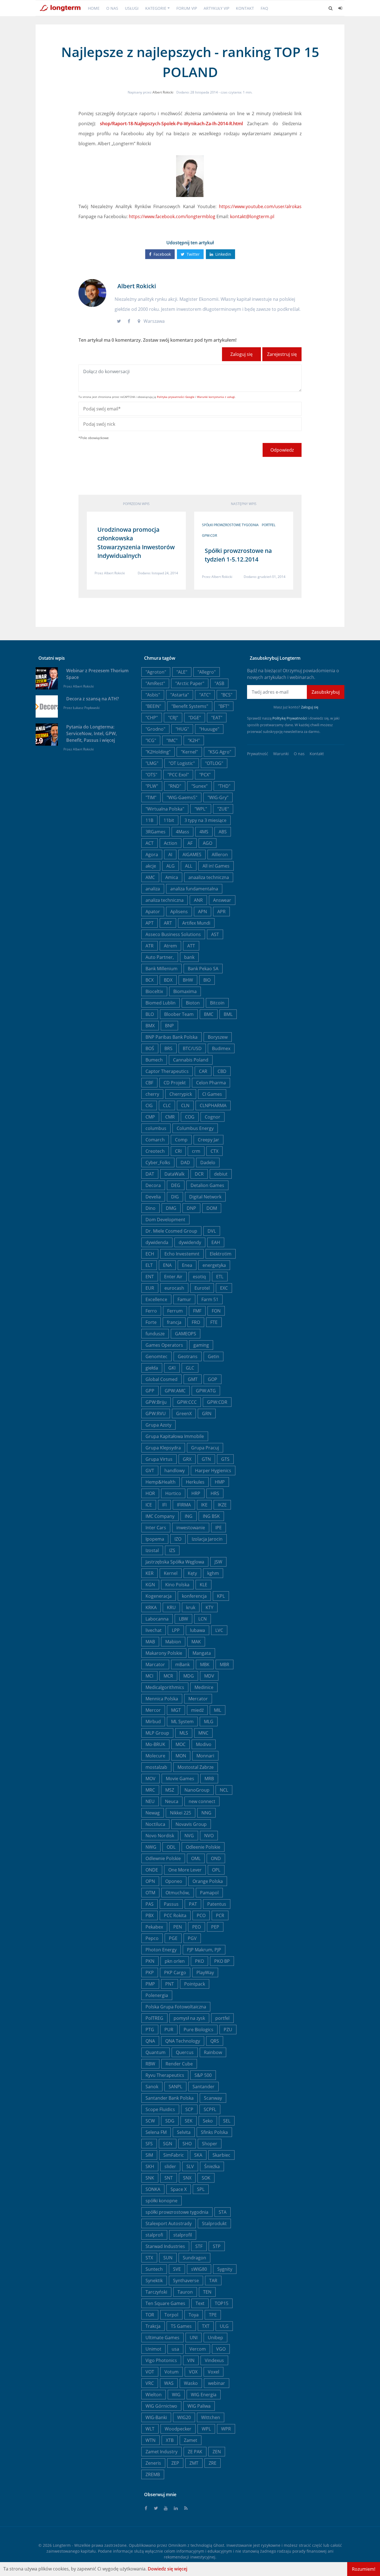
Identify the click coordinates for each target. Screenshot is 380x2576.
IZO (178, 1539)
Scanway (213, 2098)
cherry (152, 1094)
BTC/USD (192, 1048)
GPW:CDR (209, 535)
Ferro (151, 1311)
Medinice (204, 1687)
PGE (173, 1938)
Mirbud (153, 1722)
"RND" (175, 786)
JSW (218, 1562)
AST (215, 934)
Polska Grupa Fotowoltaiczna (176, 2007)
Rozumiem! (364, 2569)
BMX (150, 1026)
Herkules (195, 1482)
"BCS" (227, 695)
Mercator (198, 1699)
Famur (184, 1299)
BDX (168, 980)
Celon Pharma (211, 1083)
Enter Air (173, 1277)
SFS (149, 2144)
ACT (150, 843)
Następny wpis (244, 504)
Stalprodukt (214, 2223)
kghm (213, 1573)
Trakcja (153, 2326)
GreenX (184, 1413)
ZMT (194, 2463)
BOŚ (150, 1048)
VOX (193, 2372)
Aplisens (179, 912)
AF (190, 843)
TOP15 (222, 2303)
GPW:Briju (156, 1402)
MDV (209, 1676)
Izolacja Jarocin (207, 1539)
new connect (202, 1801)
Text (200, 2303)
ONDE (152, 1870)
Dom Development (165, 1220)
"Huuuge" (209, 729)
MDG (189, 1676)
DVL (212, 1231)
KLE (203, 1585)
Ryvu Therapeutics (165, 2075)
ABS (223, 832)
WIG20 (184, 2417)
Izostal (152, 1550)
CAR (203, 1071)
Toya (194, 2315)
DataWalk (174, 1174)
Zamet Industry (161, 2452)
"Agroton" (156, 672)
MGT (176, 1710)
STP (217, 2246)
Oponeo (174, 1881)
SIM (149, 2155)
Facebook (162, 254)
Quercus (185, 2052)
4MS (204, 832)
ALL (189, 866)
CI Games (212, 1094)
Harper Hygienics (213, 1471)
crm (196, 1151)
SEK (189, 2121)
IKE (204, 1505)
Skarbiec (221, 2155)
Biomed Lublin (161, 1003)
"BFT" (224, 706)
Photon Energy (161, 1950)
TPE (213, 2315)
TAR (213, 2281)
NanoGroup (197, 1790)
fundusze (155, 1334)
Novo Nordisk (160, 1836)
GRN (207, 1413)
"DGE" (195, 718)
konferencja (194, 1596)
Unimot (153, 2349)
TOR (150, 2315)
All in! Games (216, 866)
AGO (208, 843)
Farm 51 (210, 1299)
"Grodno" (155, 729)
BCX (150, 980)
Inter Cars (156, 1528)
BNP (169, 1026)
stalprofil (183, 2235)
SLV (190, 2166)
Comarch (155, 1140)
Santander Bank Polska (170, 2098)
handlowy (175, 1471)
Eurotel (202, 1288)
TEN (207, 2292)
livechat (154, 1630)
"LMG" (152, 763)
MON (181, 1756)
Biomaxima (185, 991)
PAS (150, 1904)
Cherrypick (181, 1094)
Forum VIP (187, 8)
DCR (199, 1174)
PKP (150, 1972)
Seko (208, 2121)
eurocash (174, 1288)
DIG (175, 1197)
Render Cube (179, 2064)
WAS (169, 2383)
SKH (150, 2166)
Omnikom (177, 2545)
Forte (151, 1322)
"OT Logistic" (182, 763)
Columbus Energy (195, 1128)
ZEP (175, 2463)
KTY (209, 1607)
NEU (150, 1801)
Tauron (185, 2292)
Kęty (192, 1573)
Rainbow (213, 2052)
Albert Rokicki (163, 92)
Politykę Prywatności (290, 718)
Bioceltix (154, 991)
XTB (170, 2440)
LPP (176, 1630)
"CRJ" (173, 718)
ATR (150, 946)
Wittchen (211, 2417)
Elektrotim (221, 1254)
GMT (193, 1379)
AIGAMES (192, 854)
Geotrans (188, 1356)
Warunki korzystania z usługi (216, 397)
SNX (187, 2178)
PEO (197, 1927)
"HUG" (182, 729)
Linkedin (223, 254)
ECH (150, 1254)
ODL (171, 1847)
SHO (187, 2144)
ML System (182, 1722)
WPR (226, 2429)
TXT (206, 2326)
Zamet (191, 2440)
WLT (150, 2429)
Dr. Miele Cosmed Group (171, 1231)
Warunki (281, 754)
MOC (181, 1744)
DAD (185, 1163)
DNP (191, 1208)
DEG (176, 1185)
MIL (218, 1710)
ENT (150, 1277)
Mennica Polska (162, 1699)
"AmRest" (155, 683)
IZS (172, 1550)
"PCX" (205, 775)
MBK (205, 1664)
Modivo (204, 1744)
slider (170, 2166)
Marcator (155, 1664)
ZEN (217, 2452)
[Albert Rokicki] (92, 292)
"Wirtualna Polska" (165, 809)
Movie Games (180, 1779)
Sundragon (194, 2258)
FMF (197, 1311)
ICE (149, 1505)
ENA (167, 1265)
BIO (207, 980)
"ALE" (182, 672)
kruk (191, 1607)
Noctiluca (155, 1824)
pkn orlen (175, 1961)
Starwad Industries (165, 2246)
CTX (214, 1151)
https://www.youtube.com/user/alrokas (260, 206)
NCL (224, 1790)
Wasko (191, 2383)
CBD (222, 1071)
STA (223, 2212)
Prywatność (258, 754)
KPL (221, 1596)
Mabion (173, 1642)
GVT (150, 1471)
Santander (203, 2087)
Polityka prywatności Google (176, 397)
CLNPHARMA (213, 1105)
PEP (215, 1927)
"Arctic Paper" (190, 683)
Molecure (155, 1756)
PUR (169, 2030)
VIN (191, 2360)
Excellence (156, 1299)
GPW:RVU (156, 1413)
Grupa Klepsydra (163, 1448)
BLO (150, 1014)
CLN (185, 1105)
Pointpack (195, 1984)
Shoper (210, 2144)
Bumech (154, 1060)
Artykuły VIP (216, 8)
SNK (150, 2178)
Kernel (171, 1573)
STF (199, 2246)
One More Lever (185, 1870)
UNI (194, 2338)
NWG (151, 1847)
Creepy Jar (208, 1140)
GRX (187, 1459)
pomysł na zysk (189, 2018)
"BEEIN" (153, 706)
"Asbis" (153, 695)
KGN (150, 1585)
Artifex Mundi (196, 923)
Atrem (170, 946)
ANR (198, 900)
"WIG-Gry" (218, 797)
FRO (196, 1322)
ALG (171, 866)
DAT (150, 1174)
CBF (149, 1083)
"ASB (219, 683)
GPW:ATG (206, 1391)
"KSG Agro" (220, 752)
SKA (198, 2155)
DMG (171, 1208)
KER (150, 1573)
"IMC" (172, 740)
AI (170, 854)
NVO (209, 1836)
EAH (216, 1242)
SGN (168, 2144)
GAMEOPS (186, 1334)
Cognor (213, 1117)
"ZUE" (223, 809)
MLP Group (157, 1733)
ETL (220, 1277)
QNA (150, 2041)
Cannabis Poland (191, 1060)
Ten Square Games (165, 2303)
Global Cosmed (161, 1379)
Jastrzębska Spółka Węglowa (175, 1562)
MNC (203, 1733)
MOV (150, 1779)
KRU (171, 1607)
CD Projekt (175, 1083)
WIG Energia (204, 2395)
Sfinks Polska (214, 2132)
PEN (178, 1927)
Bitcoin (217, 1003)
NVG (189, 1836)
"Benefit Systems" (190, 706)
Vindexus (214, 2360)
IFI (164, 1505)
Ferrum (175, 1311)
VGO (221, 2349)
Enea (187, 1265)
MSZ (170, 1790)
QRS (215, 2041)
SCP (189, 2109)
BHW (188, 980)
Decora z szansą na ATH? (92, 699)
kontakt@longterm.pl (252, 216)
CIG (149, 1105)
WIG (176, 2395)
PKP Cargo (175, 1972)
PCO (201, 1915)
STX (149, 2258)
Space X (179, 2189)
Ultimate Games (162, 2338)
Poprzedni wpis (136, 504)
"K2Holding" (158, 752)
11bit (169, 820)
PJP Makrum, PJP (204, 1950)
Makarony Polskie (164, 1653)
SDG (170, 2121)
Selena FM (156, 2132)
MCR (168, 1676)
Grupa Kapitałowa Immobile (175, 1436)
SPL (201, 2189)
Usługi (132, 8)
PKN (150, 1961)
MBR (224, 1664)
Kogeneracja (159, 1596)
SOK (206, 2178)
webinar (217, 2383)
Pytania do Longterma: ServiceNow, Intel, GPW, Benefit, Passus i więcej (92, 733)
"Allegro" (207, 672)
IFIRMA (184, 1505)
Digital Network (205, 1197)
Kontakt (245, 8)
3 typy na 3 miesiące (205, 820)
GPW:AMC (175, 1391)
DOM (212, 1208)
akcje (151, 866)
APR (221, 912)
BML (228, 1014)
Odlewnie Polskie (163, 1858)
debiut (221, 1174)
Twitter (193, 254)
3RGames (156, 832)
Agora (152, 854)
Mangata (202, 1653)
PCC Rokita (175, 1915)
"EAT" (217, 718)
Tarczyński (156, 2292)
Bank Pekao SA (203, 969)
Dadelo (208, 1163)
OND (216, 1858)
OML (196, 1858)
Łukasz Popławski (86, 708)
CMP (150, 1117)
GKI (172, 1368)
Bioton (193, 1003)
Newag (153, 1813)
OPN (150, 1881)
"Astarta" (180, 695)
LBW (183, 1619)
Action (171, 843)
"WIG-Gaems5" (182, 797)
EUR (150, 1288)
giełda (152, 1368)
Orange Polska (208, 1881)
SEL (227, 2121)
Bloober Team (179, 1014)
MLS (184, 1733)
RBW (150, 2064)
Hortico (173, 1493)
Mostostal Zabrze (196, 1767)
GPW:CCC (187, 1402)
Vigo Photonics (161, 2360)
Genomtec (156, 1356)
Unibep (215, 2338)
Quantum (156, 2052)
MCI (149, 1676)
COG (190, 1117)
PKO (199, 1961)
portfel (269, 525)
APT (150, 923)
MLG (209, 1722)
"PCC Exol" (178, 775)
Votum (172, 2372)
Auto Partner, (160, 957)
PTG (150, 2030)
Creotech (155, 1151)
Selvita (184, 2132)
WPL (206, 2429)
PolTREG (154, 2018)
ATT (191, 946)
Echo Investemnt (182, 1254)
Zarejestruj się (282, 354)
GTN (206, 1459)
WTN (150, 2440)
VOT (150, 2372)
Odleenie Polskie (203, 1847)
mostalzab (156, 1767)
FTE (214, 1322)
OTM (150, 1893)
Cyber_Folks (158, 1163)
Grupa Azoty (158, 1425)
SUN (168, 2258)
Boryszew (218, 1037)
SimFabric (174, 2155)
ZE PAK (195, 2452)
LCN (203, 1619)
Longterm (62, 2545)
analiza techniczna (165, 900)
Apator (153, 912)
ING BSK (211, 1516)
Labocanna (157, 1619)
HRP (196, 1493)
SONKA (153, 2189)
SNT (169, 2178)
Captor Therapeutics (167, 1071)
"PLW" (152, 786)
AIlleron (220, 854)
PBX (150, 1915)
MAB (150, 1642)
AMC (150, 877)
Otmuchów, (178, 1893)
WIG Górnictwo (161, 2406)
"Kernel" (189, 752)
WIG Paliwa (199, 2406)
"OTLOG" (214, 763)
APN (203, 912)
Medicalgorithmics (165, 1687)
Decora (153, 1185)
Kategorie (156, 8)
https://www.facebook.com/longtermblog (172, 216)
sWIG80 (199, 2269)
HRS (215, 1493)
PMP (150, 1984)
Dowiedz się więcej (167, 2569)
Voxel (214, 2372)
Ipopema (155, 1539)
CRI (178, 1151)
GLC (190, 1368)
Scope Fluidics (160, 2109)
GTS (225, 1459)
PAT (193, 1904)
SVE (177, 2269)
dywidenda (157, 1242)
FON (216, 1311)
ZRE (213, 2463)
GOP (213, 1379)
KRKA (151, 1607)
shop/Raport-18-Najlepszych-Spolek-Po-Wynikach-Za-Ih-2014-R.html (171, 124)
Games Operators (164, 1345)
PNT (170, 1984)
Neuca (172, 1801)
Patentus (217, 1904)
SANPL (175, 2087)
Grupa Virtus (159, 1459)
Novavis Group (191, 1824)
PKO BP (222, 1961)
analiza (153, 889)
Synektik (154, 2281)
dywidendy (190, 1242)
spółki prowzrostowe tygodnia (230, 525)
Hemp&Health (161, 1482)
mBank (182, 1664)
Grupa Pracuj (205, 1448)
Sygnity (225, 2269)
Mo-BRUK (155, 1744)
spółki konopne (161, 2201)
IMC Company (160, 1516)
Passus (171, 1904)
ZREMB (153, 2474)
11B (149, 820)
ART (168, 923)
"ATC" (205, 695)
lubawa (198, 1630)
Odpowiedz (282, 450)
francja (174, 1322)
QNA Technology (183, 2041)
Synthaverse (186, 2281)
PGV (192, 1938)
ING (189, 1516)
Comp (181, 1140)
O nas (112, 8)
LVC (219, 1630)
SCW (150, 2121)
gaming (201, 1345)
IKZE (222, 1505)
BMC (209, 1014)
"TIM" (151, 797)
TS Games (181, 2326)
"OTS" (151, 775)
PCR (220, 1915)
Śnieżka (212, 2166)
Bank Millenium (161, 969)
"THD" (224, 786)
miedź (197, 1710)
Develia (153, 1197)
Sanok (152, 2087)
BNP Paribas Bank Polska (172, 1037)
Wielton (154, 2395)
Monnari (205, 1756)
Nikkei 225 (181, 1813)
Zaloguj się (241, 354)
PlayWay (205, 1972)
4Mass (182, 832)
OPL (216, 1870)
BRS (168, 1048)
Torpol (171, 2315)
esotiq (199, 1277)
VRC (150, 2383)
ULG (224, 2326)
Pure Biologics (198, 2030)
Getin (214, 1356)
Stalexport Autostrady (169, 2223)
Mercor (153, 1710)
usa (175, 2349)
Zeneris (153, 2463)
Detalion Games (207, 1185)
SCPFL (210, 2109)
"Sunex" (199, 786)
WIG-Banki (156, 2417)
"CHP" (152, 718)
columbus (156, 1128)
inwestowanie (191, 1528)
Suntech (154, 2269)
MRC (150, 1790)
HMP (220, 1482)
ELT (149, 1265)
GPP (150, 1391)
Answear (222, 900)
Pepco (152, 1938)
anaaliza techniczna (209, 877)
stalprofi (154, 2235)
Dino (150, 1208)
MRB (209, 1779)
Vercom (198, 2349)
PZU (228, 2030)
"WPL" (201, 809)
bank (189, 957)
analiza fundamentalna (194, 889)
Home (94, 8)
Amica (172, 877)
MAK (196, 1642)
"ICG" (151, 740)
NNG (206, 1813)
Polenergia (157, 1995)
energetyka (214, 1265)
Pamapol (209, 1893)
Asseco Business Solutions (173, 934)
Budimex (221, 1048)
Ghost (219, 2545)
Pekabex (154, 1927)
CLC (167, 1105)
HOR (150, 1493)
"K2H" (194, 740)
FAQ (264, 8)
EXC (224, 1288)
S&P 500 (203, 2075)
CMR (170, 1117)
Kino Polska (177, 1585)
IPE (219, 1528)
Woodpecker (178, 2429)
